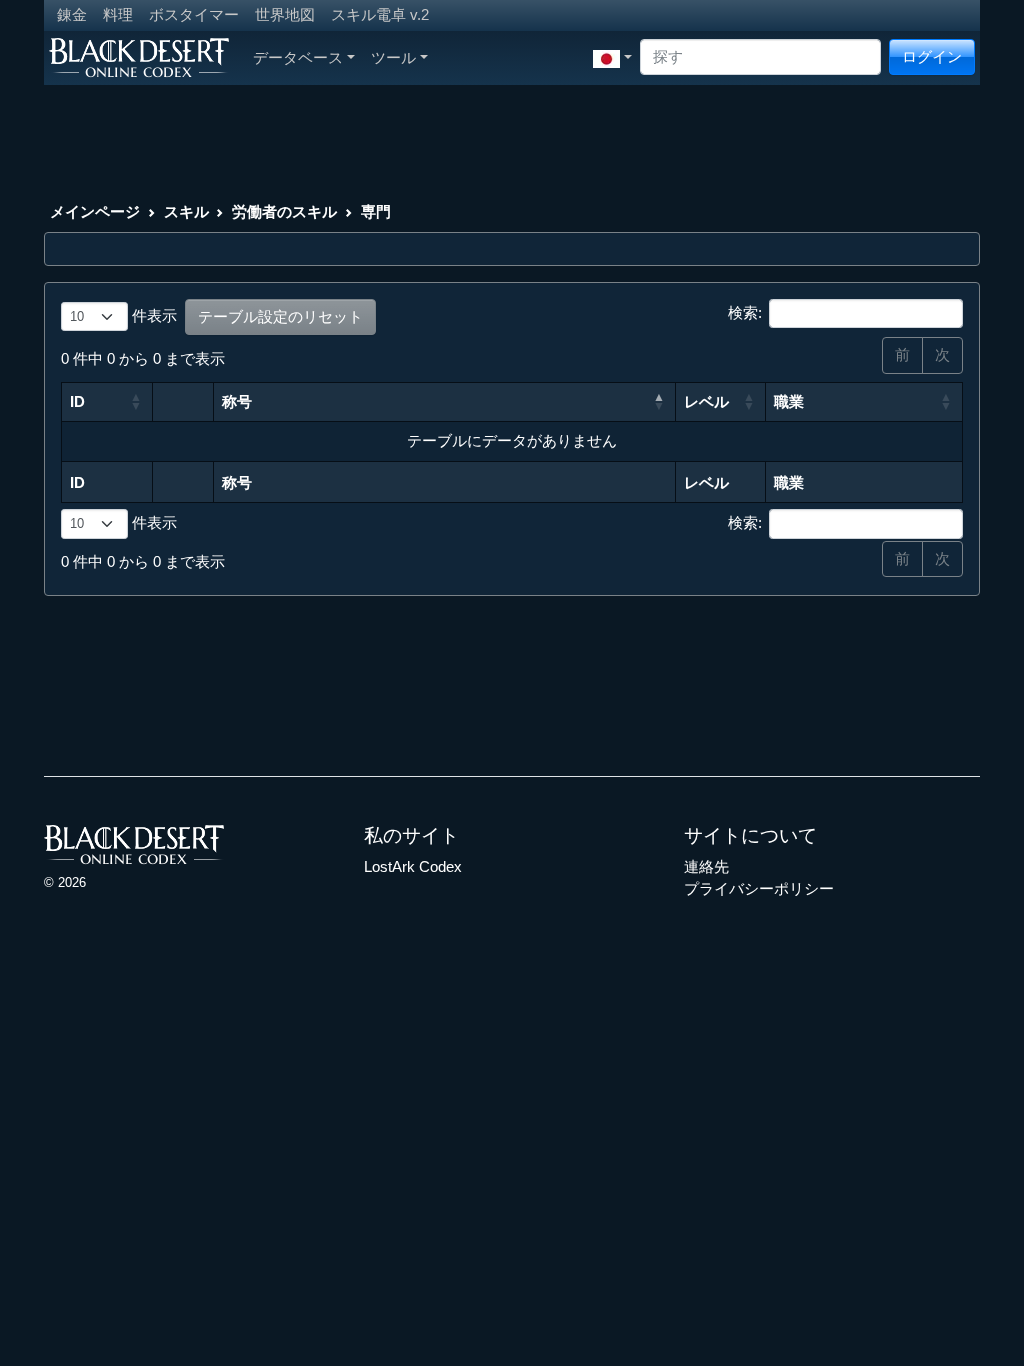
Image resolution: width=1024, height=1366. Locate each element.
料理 (118, 14)
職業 (789, 401)
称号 (237, 401)
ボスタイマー (194, 14)
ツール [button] (393, 57)
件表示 (152, 315)
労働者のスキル (284, 211)
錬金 (72, 14)
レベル (706, 401)
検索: (745, 312)
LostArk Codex (413, 866)
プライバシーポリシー (759, 888)
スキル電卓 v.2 (380, 14)
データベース (298, 57)
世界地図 (285, 14)
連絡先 (706, 866)
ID (77, 401)
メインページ (95, 211)
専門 (376, 211)
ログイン (932, 56)
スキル (186, 211)
